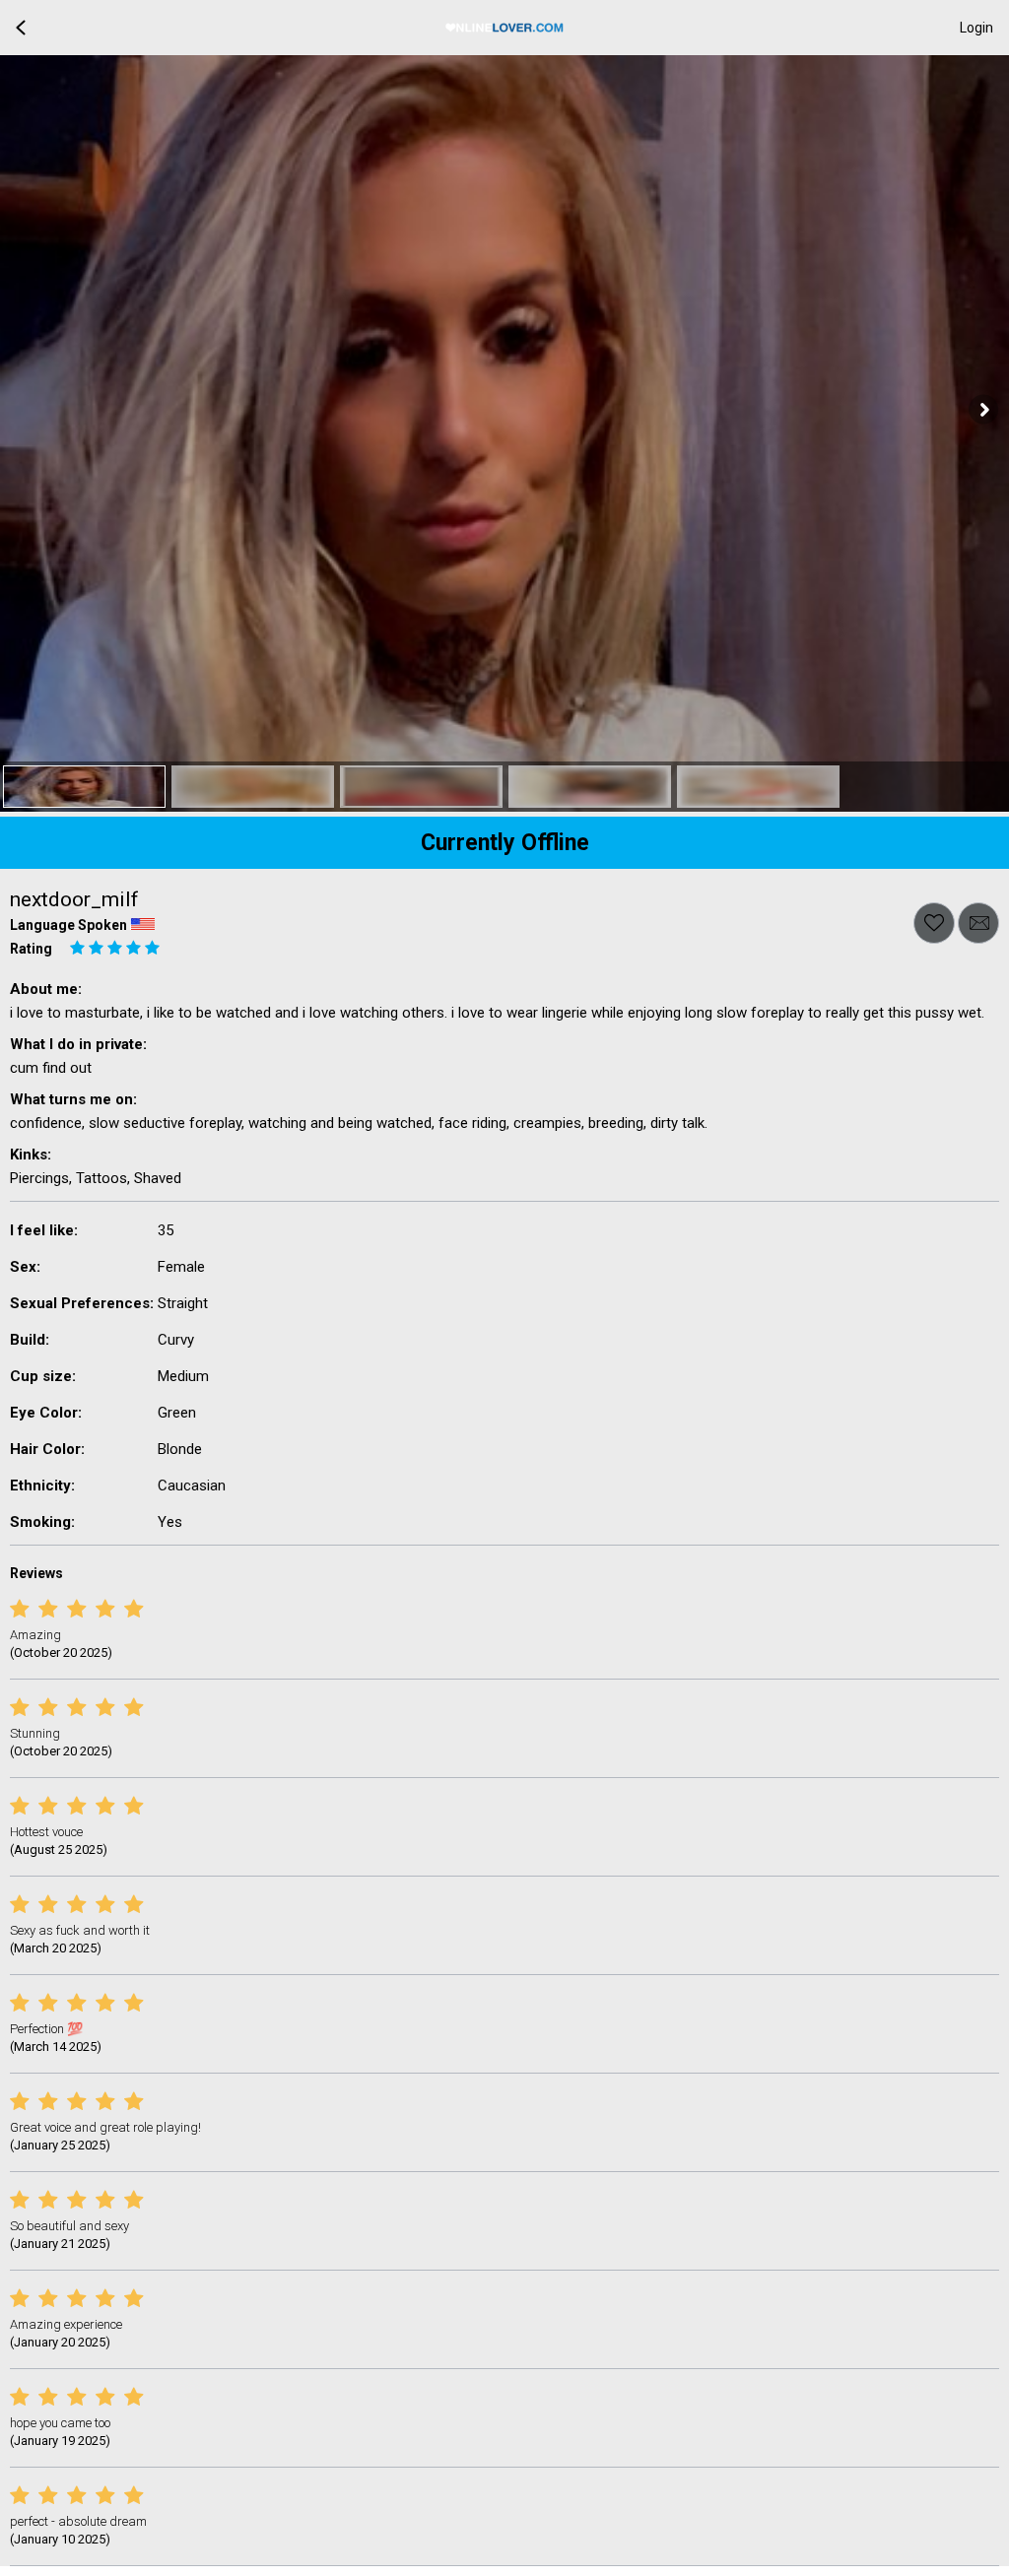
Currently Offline (505, 843)
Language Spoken (68, 925)
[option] (84, 787)
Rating (31, 949)
